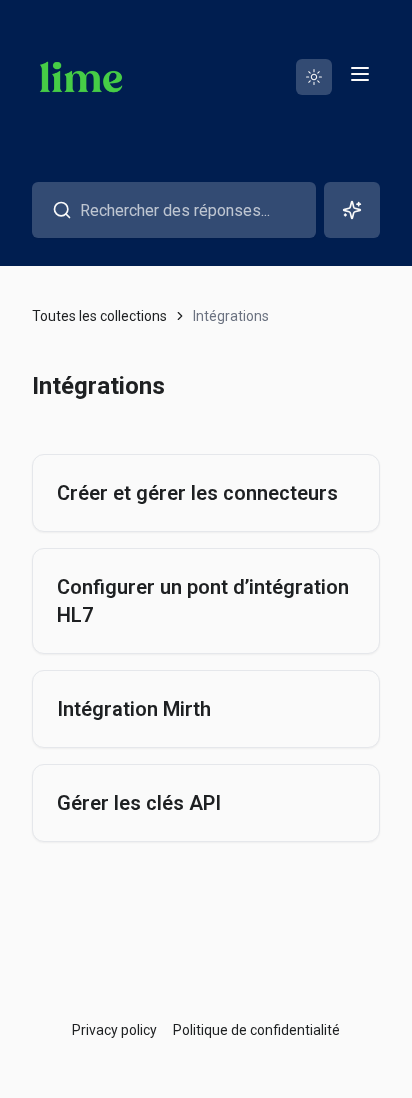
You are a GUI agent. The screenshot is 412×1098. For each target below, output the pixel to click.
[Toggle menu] (360, 74)
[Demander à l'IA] (352, 210)
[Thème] (314, 77)
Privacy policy (114, 1030)
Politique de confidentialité (256, 1030)
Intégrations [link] (231, 316)
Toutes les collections (99, 316)
